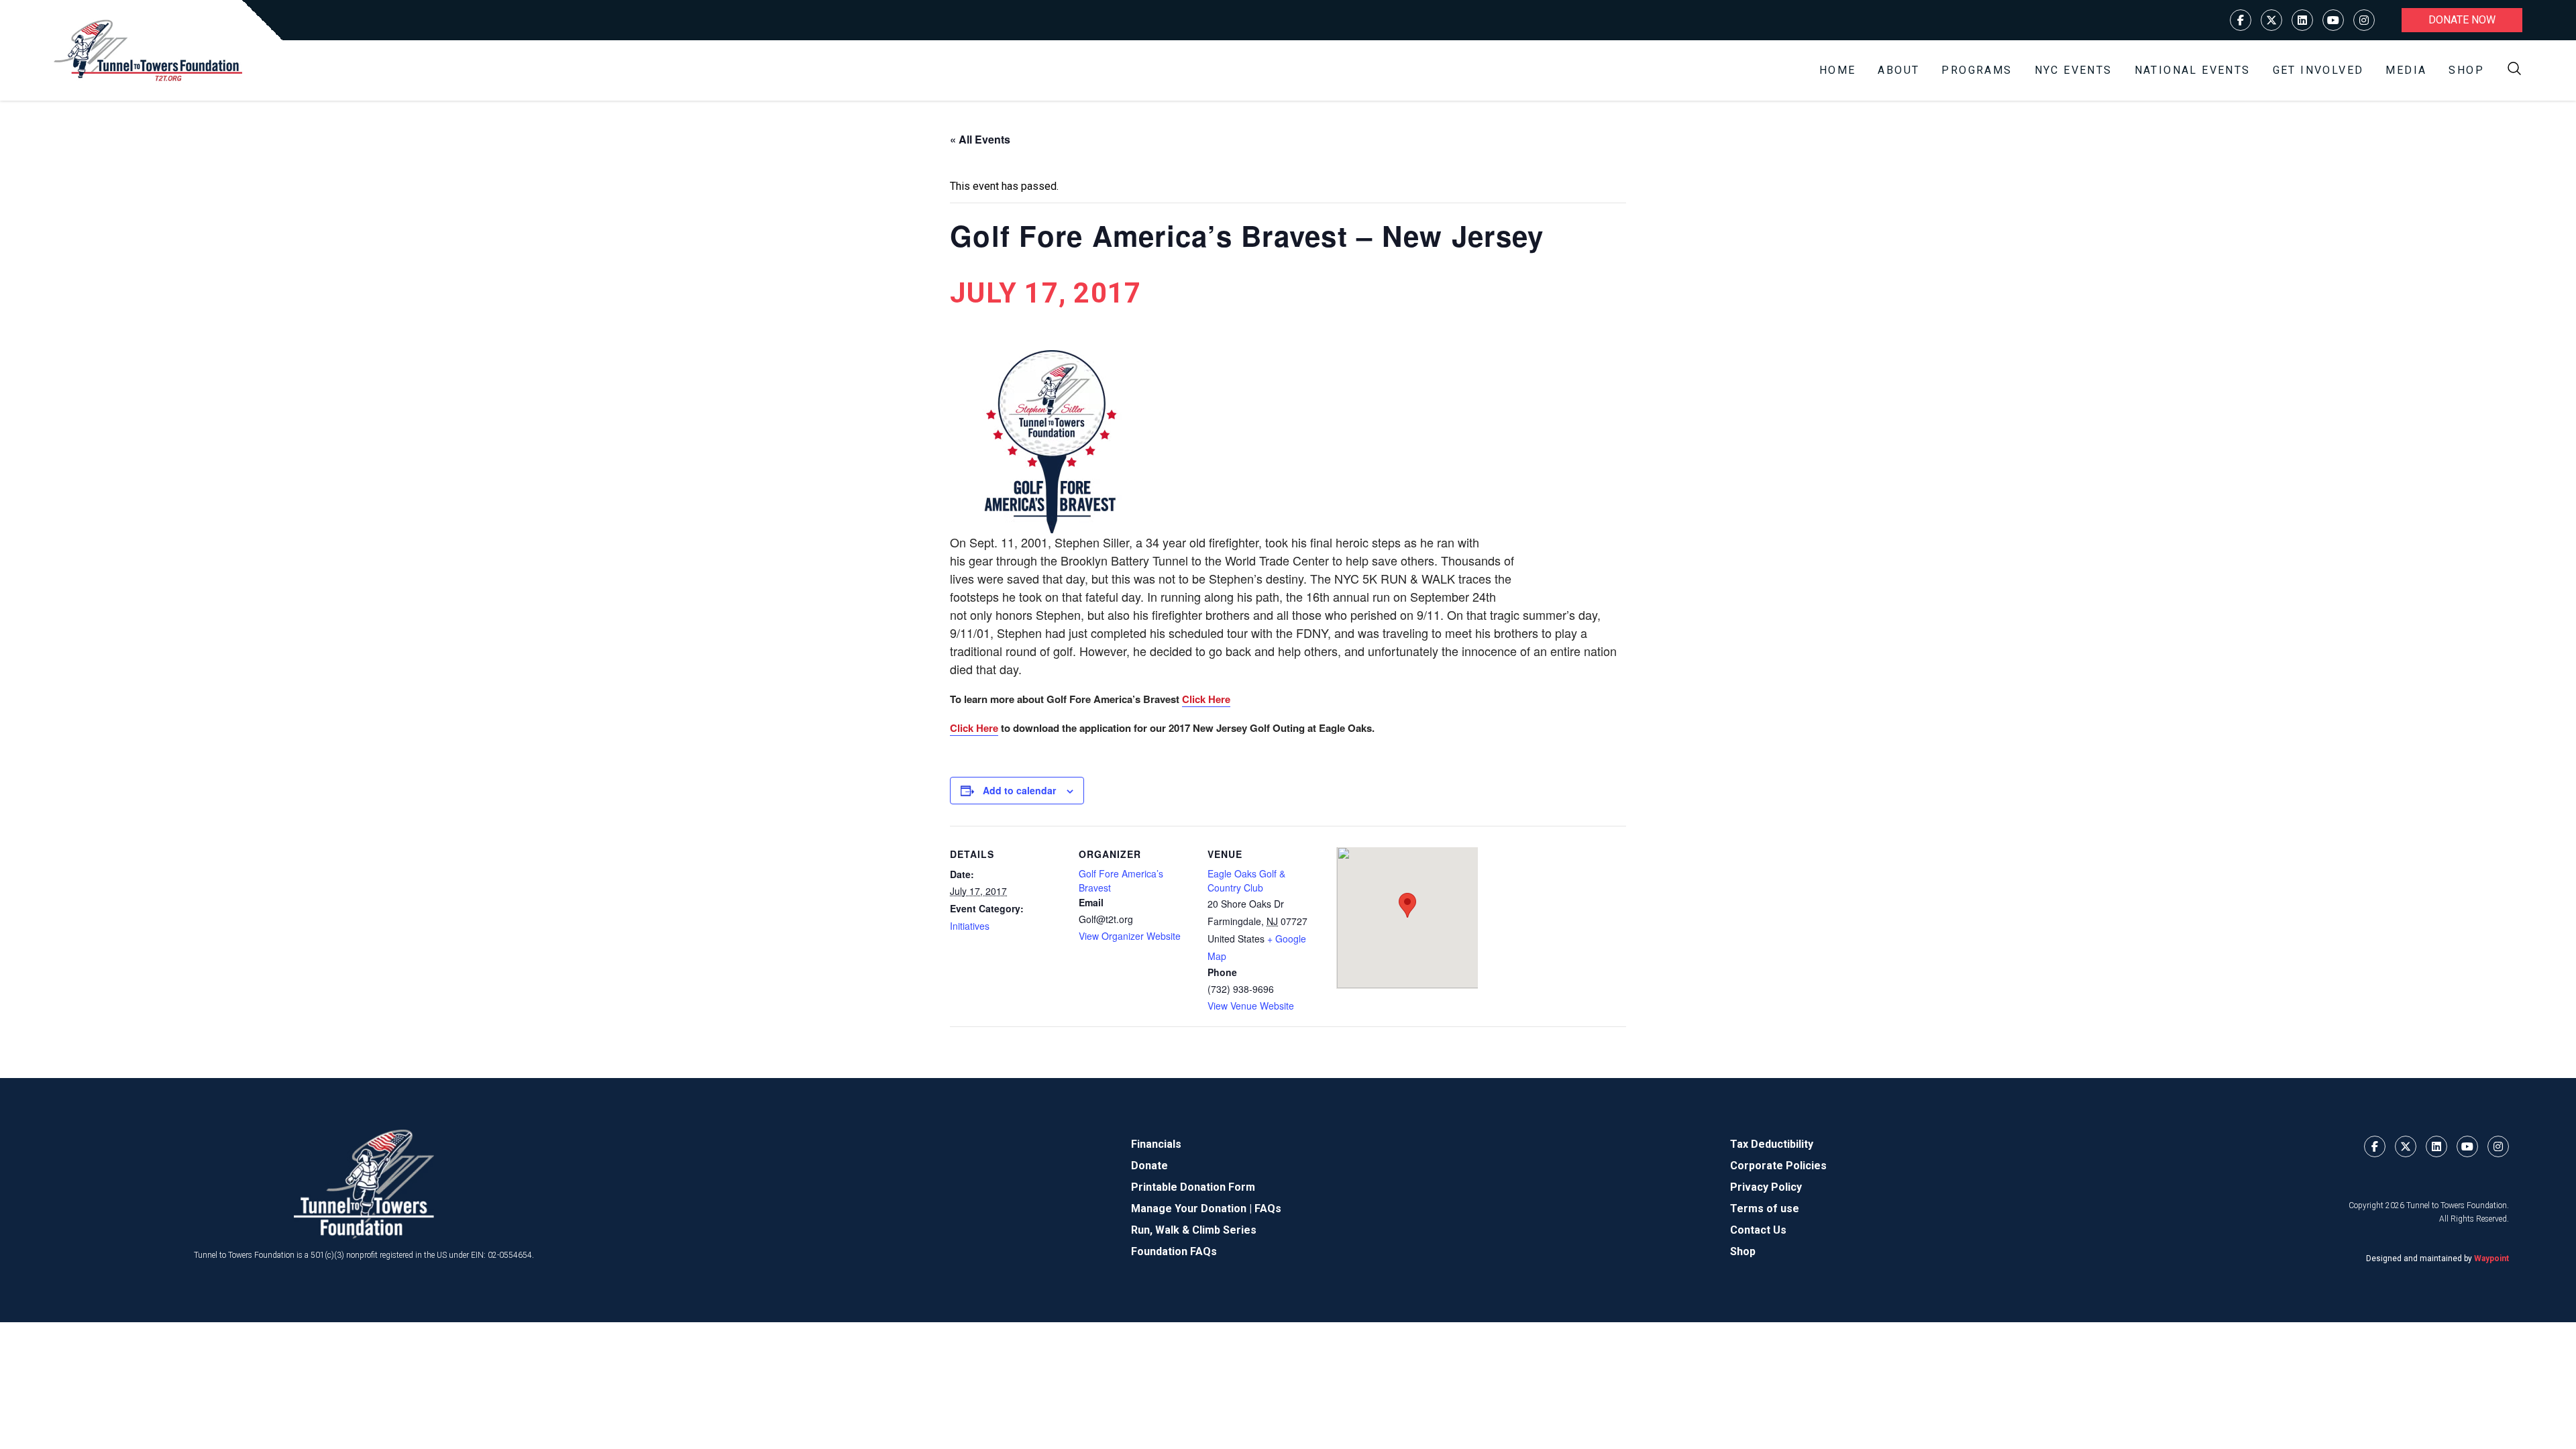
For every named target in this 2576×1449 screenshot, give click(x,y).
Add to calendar (1019, 790)
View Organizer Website (1130, 936)
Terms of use (1765, 1209)
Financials (1156, 1144)
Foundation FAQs (1174, 1251)
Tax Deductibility (1772, 1144)
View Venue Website (1251, 1006)
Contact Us (1758, 1230)
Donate (1149, 1166)
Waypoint (2491, 1258)
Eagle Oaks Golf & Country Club (1246, 880)
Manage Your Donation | (1193, 1209)
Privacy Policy (1766, 1187)
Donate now (2462, 20)
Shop (2466, 70)
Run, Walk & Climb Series (1194, 1230)
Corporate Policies (1778, 1166)
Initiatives (970, 926)
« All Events (980, 139)
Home (1838, 70)
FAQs (1268, 1209)
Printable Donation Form (1193, 1187)
